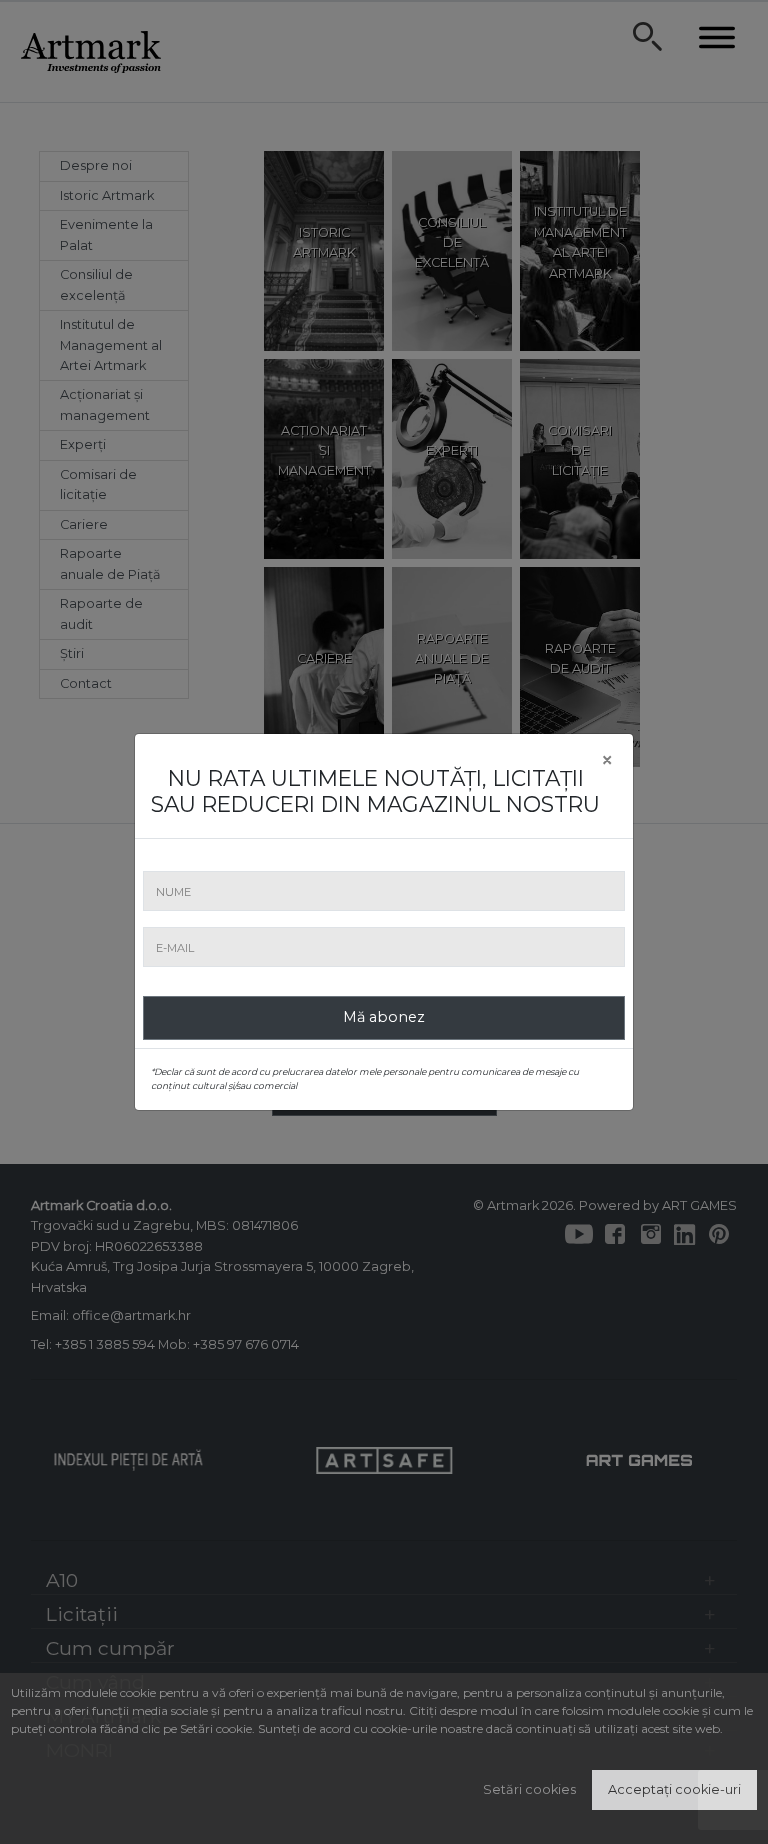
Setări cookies (529, 1789)
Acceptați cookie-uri (674, 1789)
